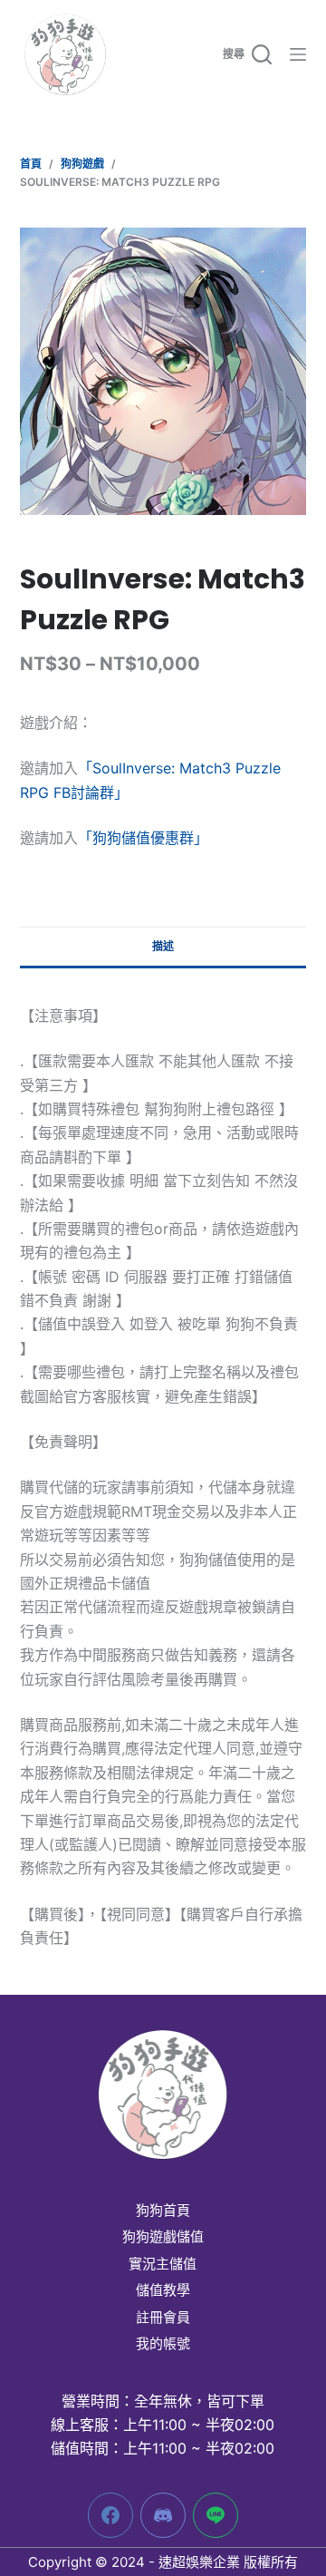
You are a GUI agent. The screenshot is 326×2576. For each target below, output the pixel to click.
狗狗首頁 (163, 2211)
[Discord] (163, 2515)
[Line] (216, 2515)
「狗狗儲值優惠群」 (143, 838)
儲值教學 (163, 2290)
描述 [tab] (163, 946)
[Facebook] (110, 2515)
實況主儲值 (163, 2264)
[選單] (298, 54)
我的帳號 (163, 2344)
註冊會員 (163, 2318)
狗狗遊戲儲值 (163, 2237)
